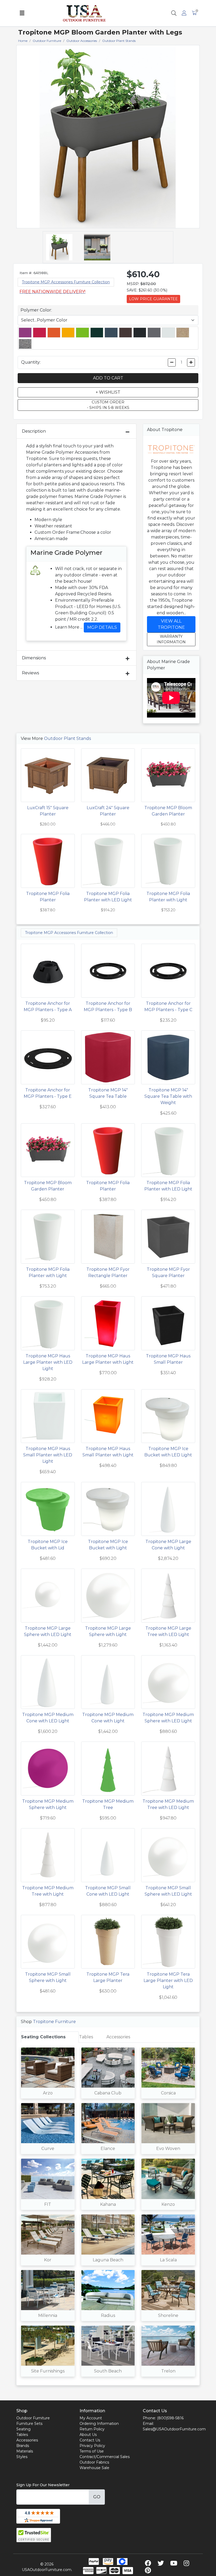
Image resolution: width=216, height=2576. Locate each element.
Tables (22, 2435)
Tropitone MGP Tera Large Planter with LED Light (168, 1981)
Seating (23, 2429)
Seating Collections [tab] (43, 2037)
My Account (91, 2418)
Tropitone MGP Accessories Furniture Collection (66, 282)
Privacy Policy (92, 2446)
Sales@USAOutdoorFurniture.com (174, 2429)
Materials (25, 2451)
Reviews (30, 673)
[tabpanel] (108, 2214)
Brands (23, 2446)
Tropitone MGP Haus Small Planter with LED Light (48, 1455)
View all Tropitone (171, 624)
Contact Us (90, 2440)
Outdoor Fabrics (94, 2462)
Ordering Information (99, 2424)
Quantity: (31, 362)
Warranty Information (171, 639)
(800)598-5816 (170, 2418)
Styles (22, 2457)
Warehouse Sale (94, 2468)
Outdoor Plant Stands (67, 738)
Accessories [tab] (118, 2037)
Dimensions (34, 658)
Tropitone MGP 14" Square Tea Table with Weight (168, 1096)
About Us (88, 2435)
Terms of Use (92, 2451)
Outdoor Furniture (33, 2418)
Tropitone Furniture (54, 2022)
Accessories (27, 2440)
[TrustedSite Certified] (34, 2535)
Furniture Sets (29, 2424)
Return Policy (92, 2429)
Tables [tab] (86, 2037)
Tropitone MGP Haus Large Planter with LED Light (48, 1362)
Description (34, 431)
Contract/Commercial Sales (105, 2457)
